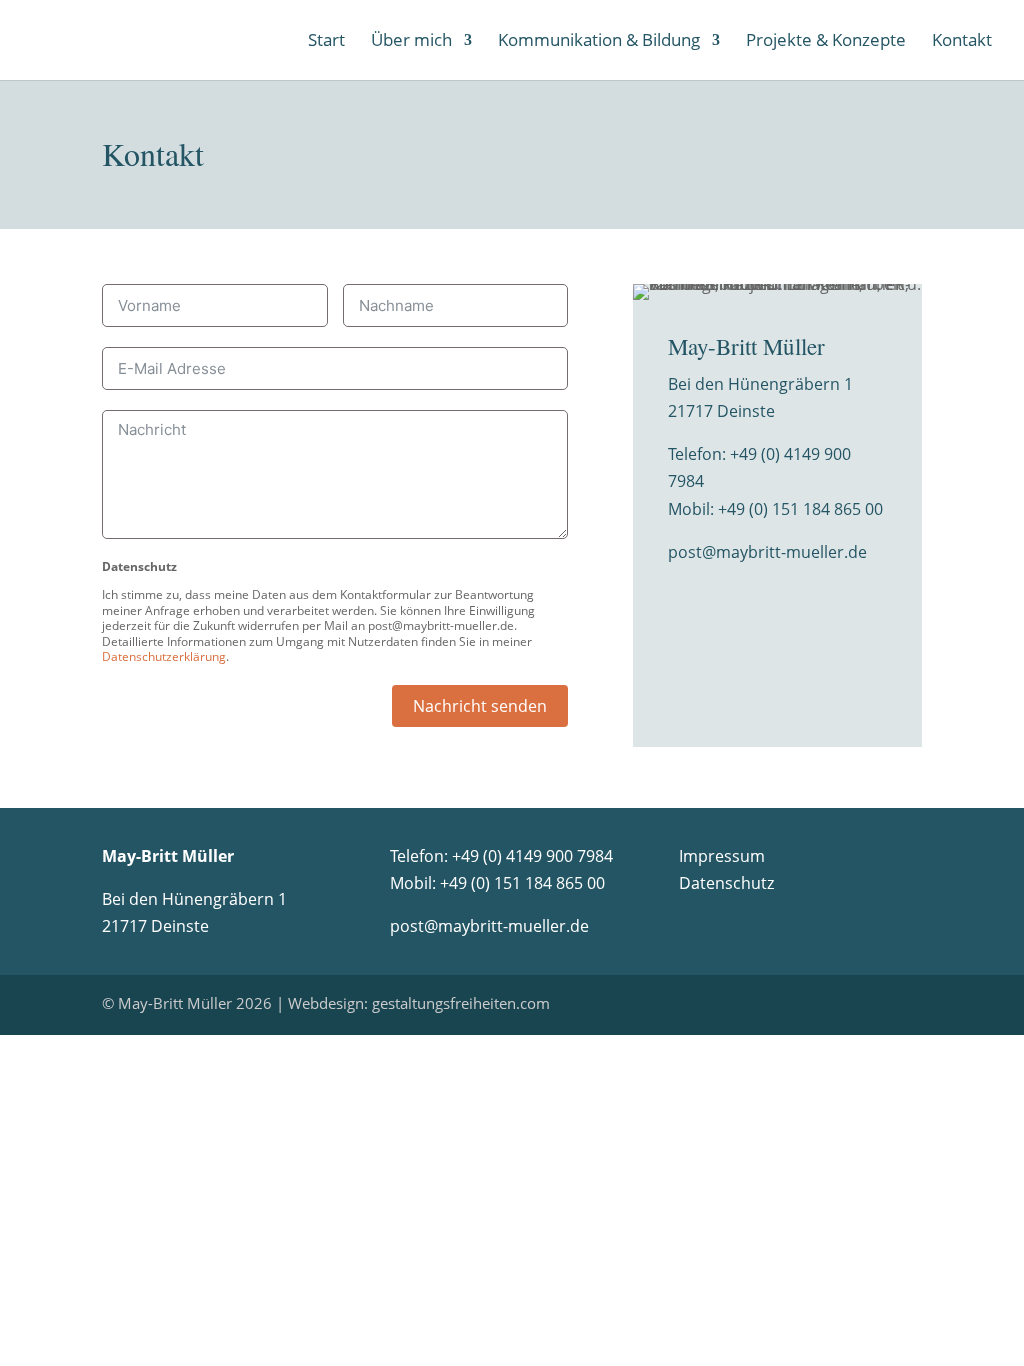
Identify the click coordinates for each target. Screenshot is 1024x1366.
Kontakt (962, 42)
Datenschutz (726, 883)
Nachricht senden (480, 706)
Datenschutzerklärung (164, 656)
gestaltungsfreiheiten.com (461, 1003)
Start (326, 42)
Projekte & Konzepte (826, 42)
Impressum (722, 856)
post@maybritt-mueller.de (767, 552)
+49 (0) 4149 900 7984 (532, 856)
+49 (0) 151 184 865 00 (800, 509)
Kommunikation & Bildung (599, 42)
